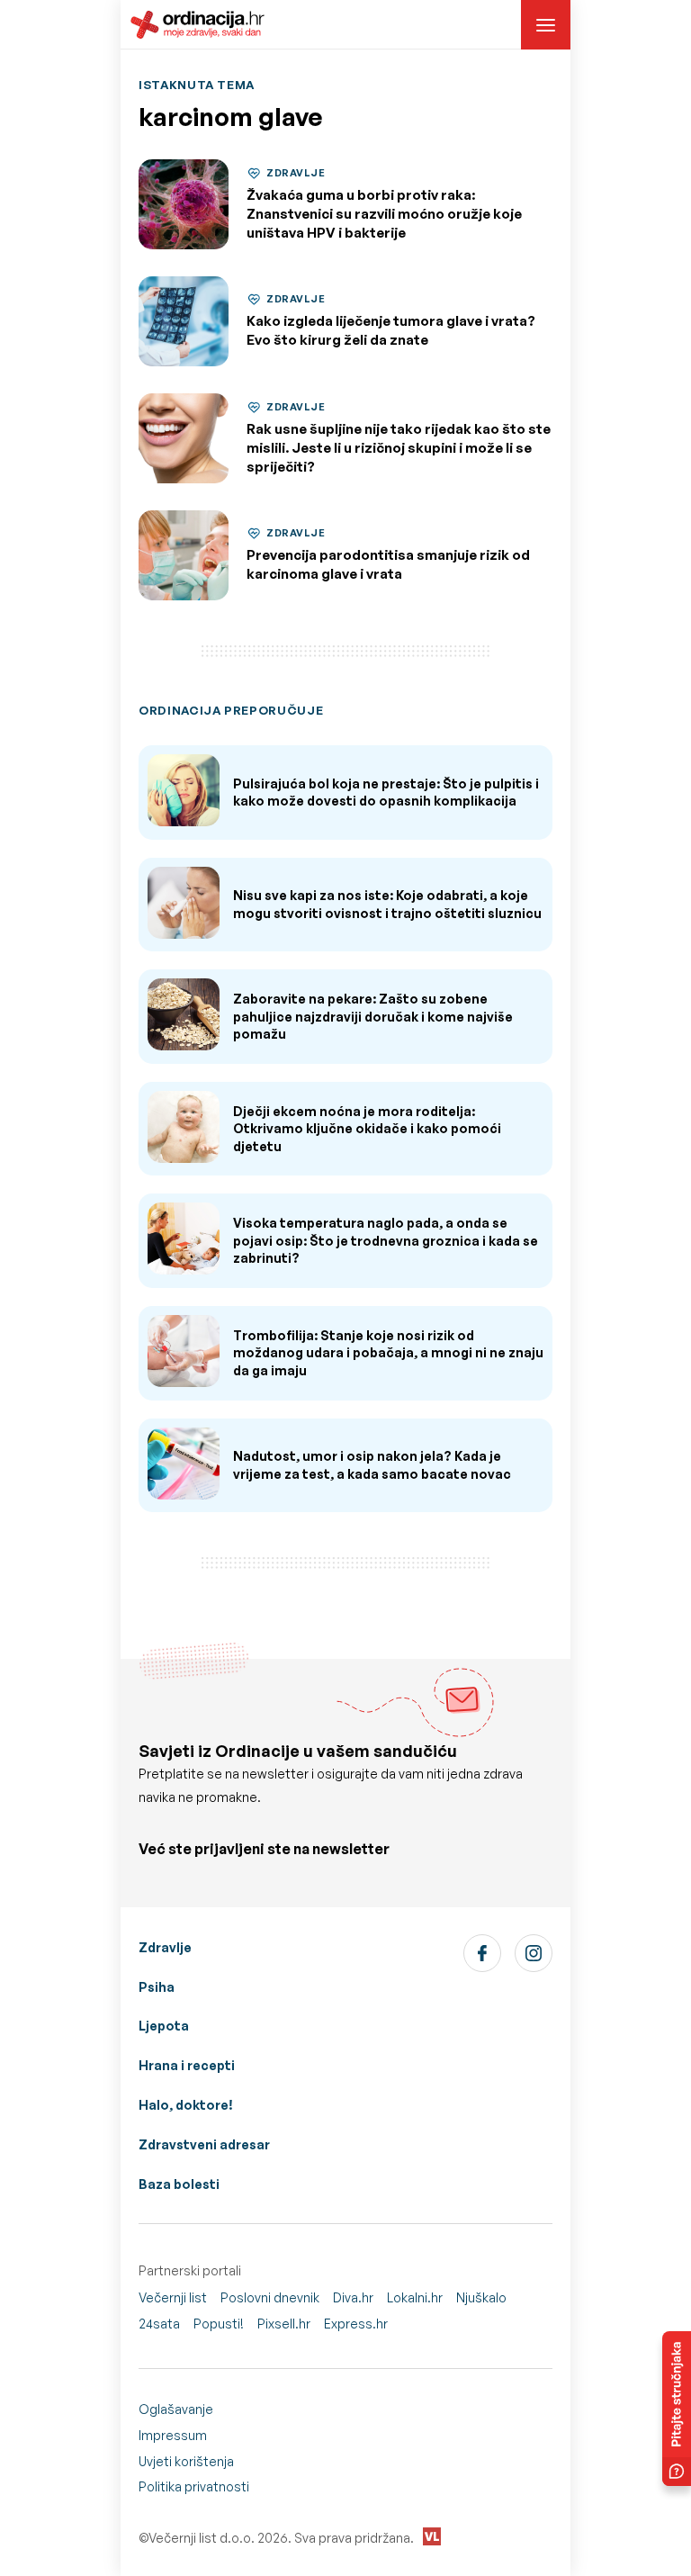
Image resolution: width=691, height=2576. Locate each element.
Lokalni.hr (415, 2297)
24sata (159, 2324)
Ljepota (164, 2026)
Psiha (157, 1987)
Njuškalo (481, 2297)
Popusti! (219, 2324)
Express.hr (356, 2324)
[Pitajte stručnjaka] (677, 2409)
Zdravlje (165, 1947)
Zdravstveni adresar (204, 2144)
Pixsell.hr (284, 2324)
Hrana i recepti (187, 2065)
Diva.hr (353, 2297)
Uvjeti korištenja (186, 2461)
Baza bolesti (179, 2184)
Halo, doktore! (186, 2105)
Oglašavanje (176, 2409)
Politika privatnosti (194, 2486)
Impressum (173, 2435)
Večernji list (173, 2297)
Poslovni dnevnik (270, 2297)
